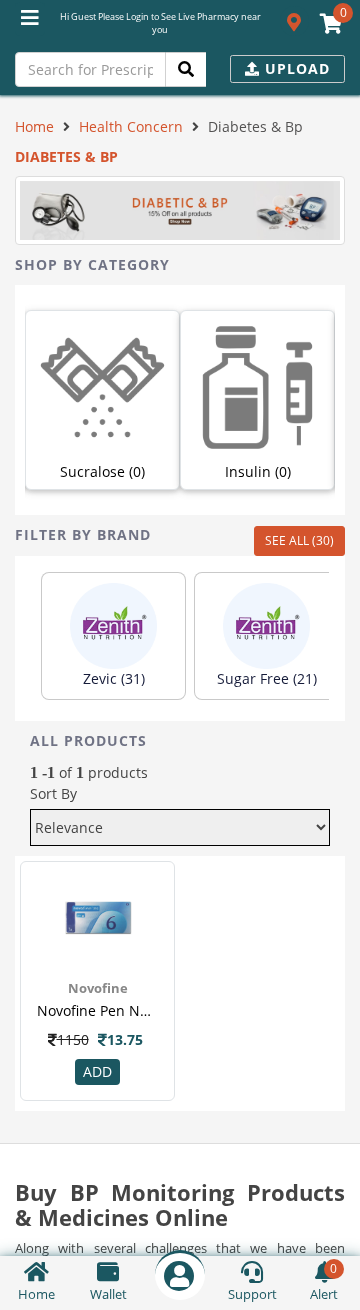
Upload (295, 68)
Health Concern (131, 126)
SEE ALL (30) (299, 540)
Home (34, 126)
